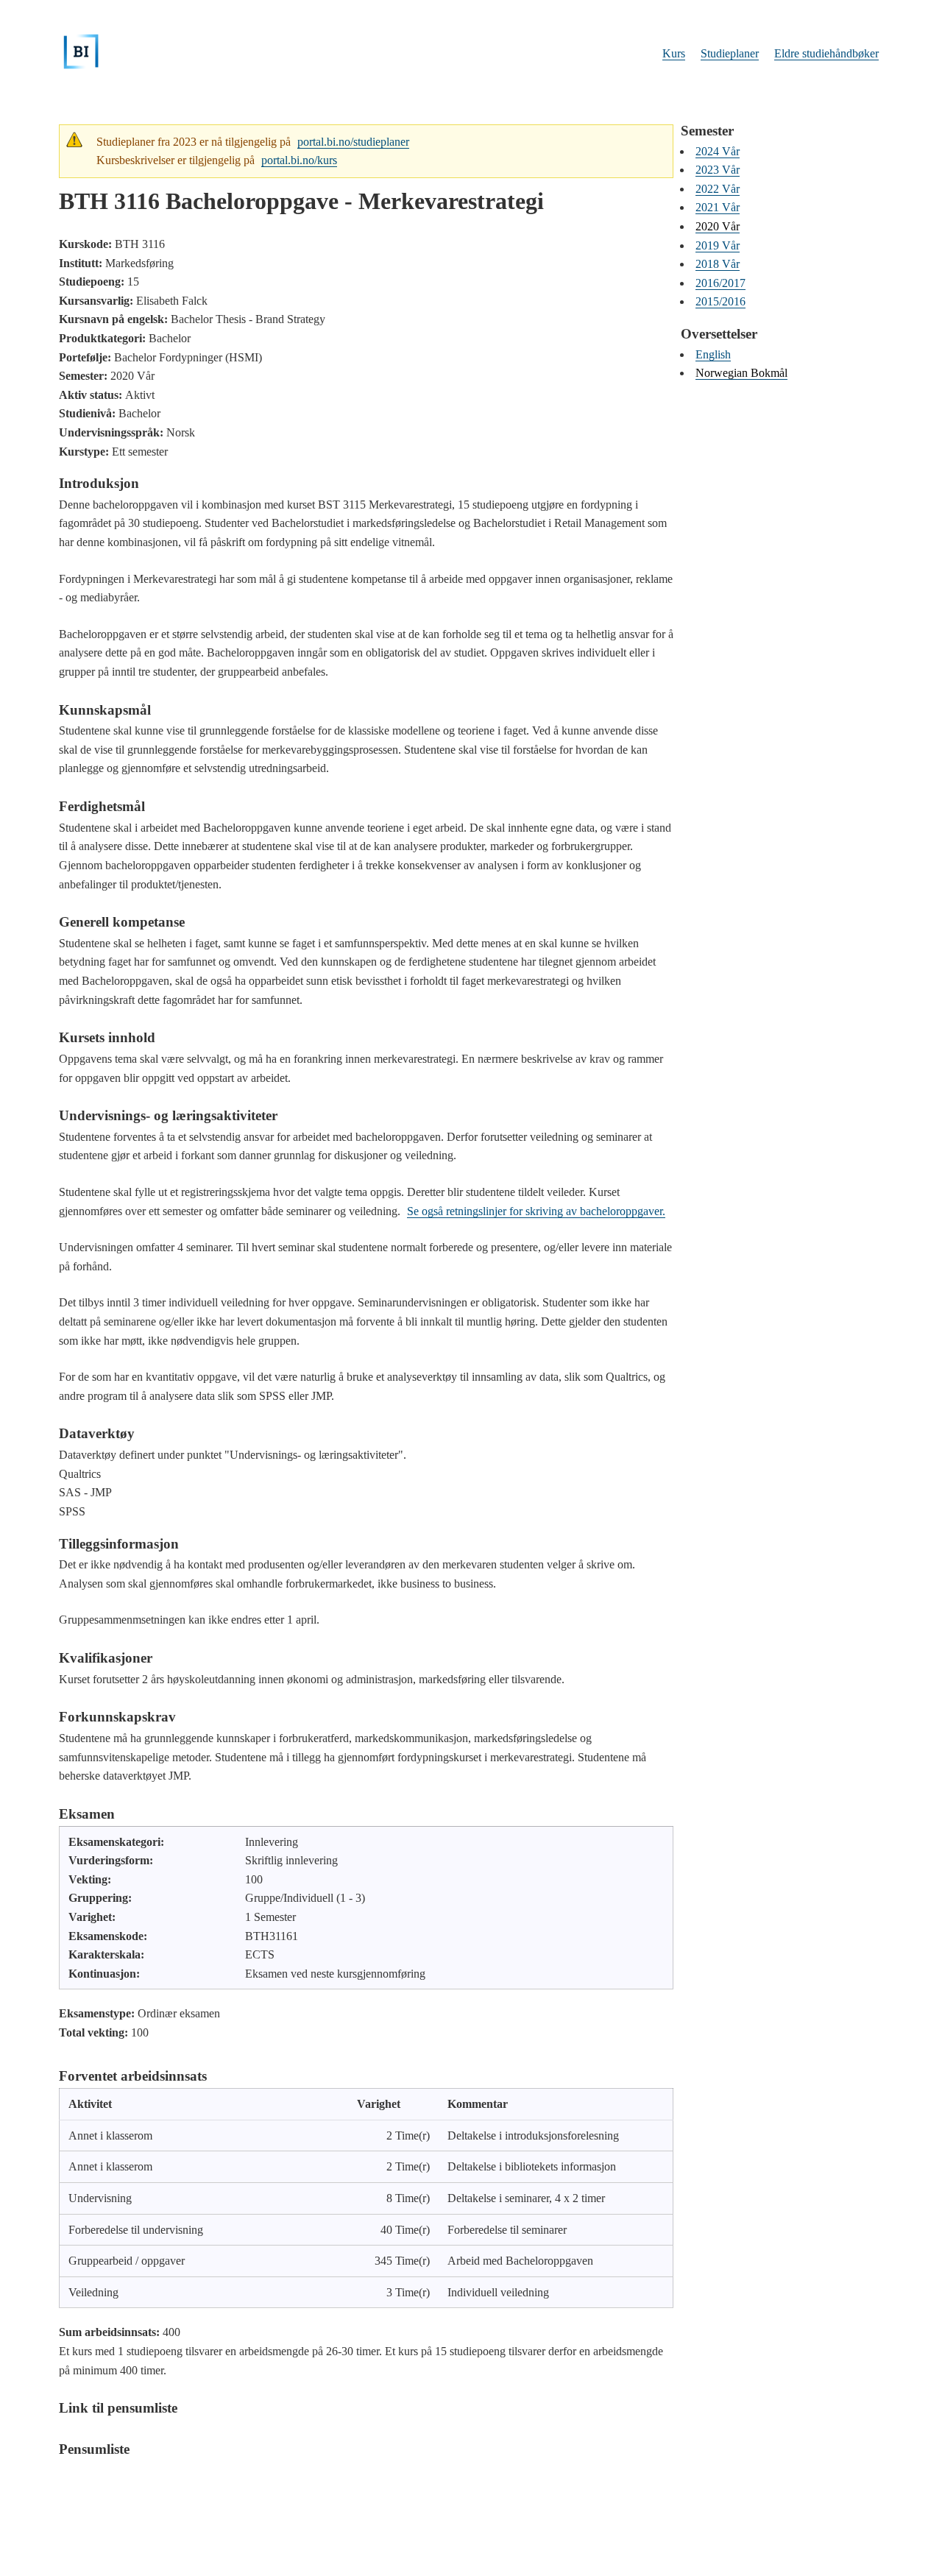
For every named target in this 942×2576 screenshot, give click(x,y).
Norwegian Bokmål (741, 373)
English (713, 354)
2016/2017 (720, 283)
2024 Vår (718, 151)
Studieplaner (730, 53)
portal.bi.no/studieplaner (353, 142)
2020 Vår (718, 226)
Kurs (674, 53)
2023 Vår (718, 170)
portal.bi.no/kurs (299, 160)
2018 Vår (718, 264)
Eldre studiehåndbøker (826, 53)
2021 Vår (718, 207)
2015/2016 (720, 301)
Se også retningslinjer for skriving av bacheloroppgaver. (536, 1211)
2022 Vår (718, 189)
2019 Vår (718, 245)
